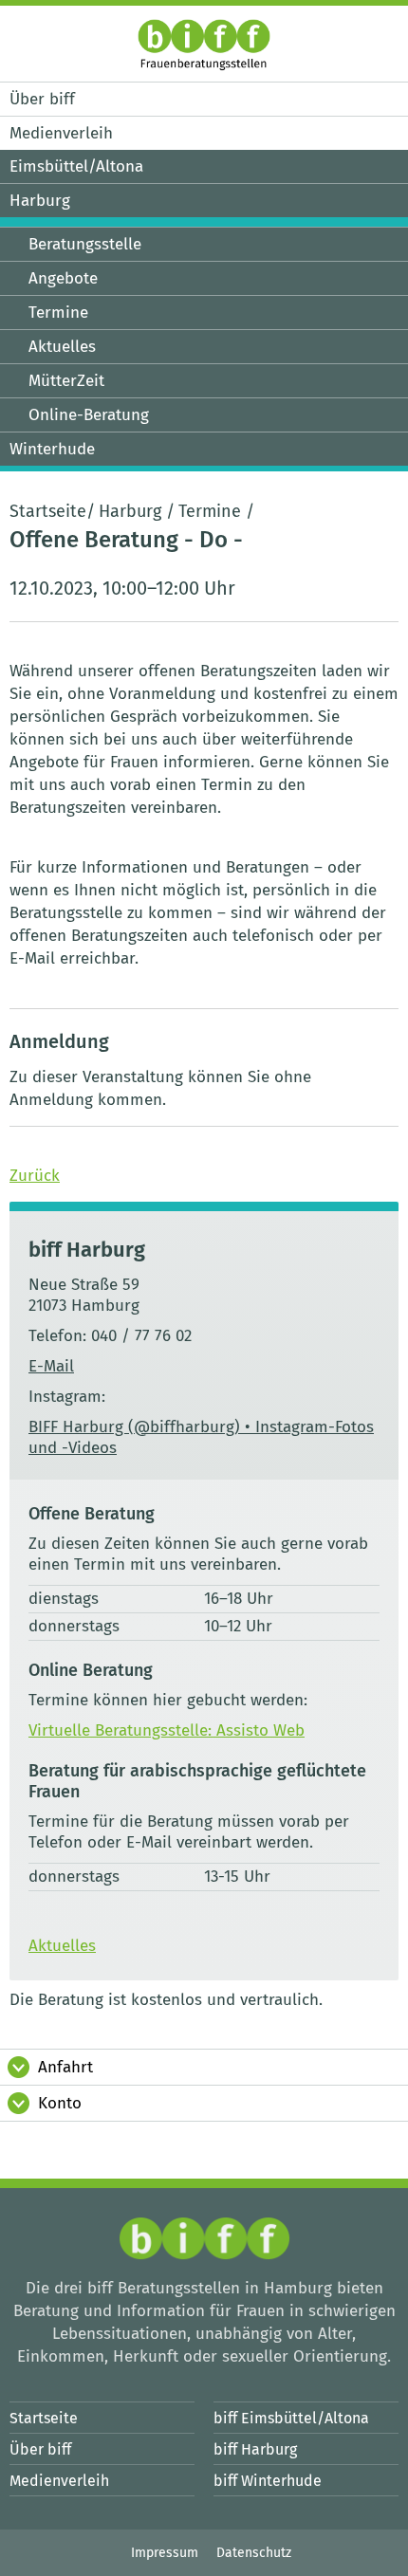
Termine (210, 511)
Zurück (35, 1176)
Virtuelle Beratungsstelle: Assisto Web (167, 1730)
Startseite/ (52, 511)
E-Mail (51, 1366)
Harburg (130, 511)
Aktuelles (62, 1946)
